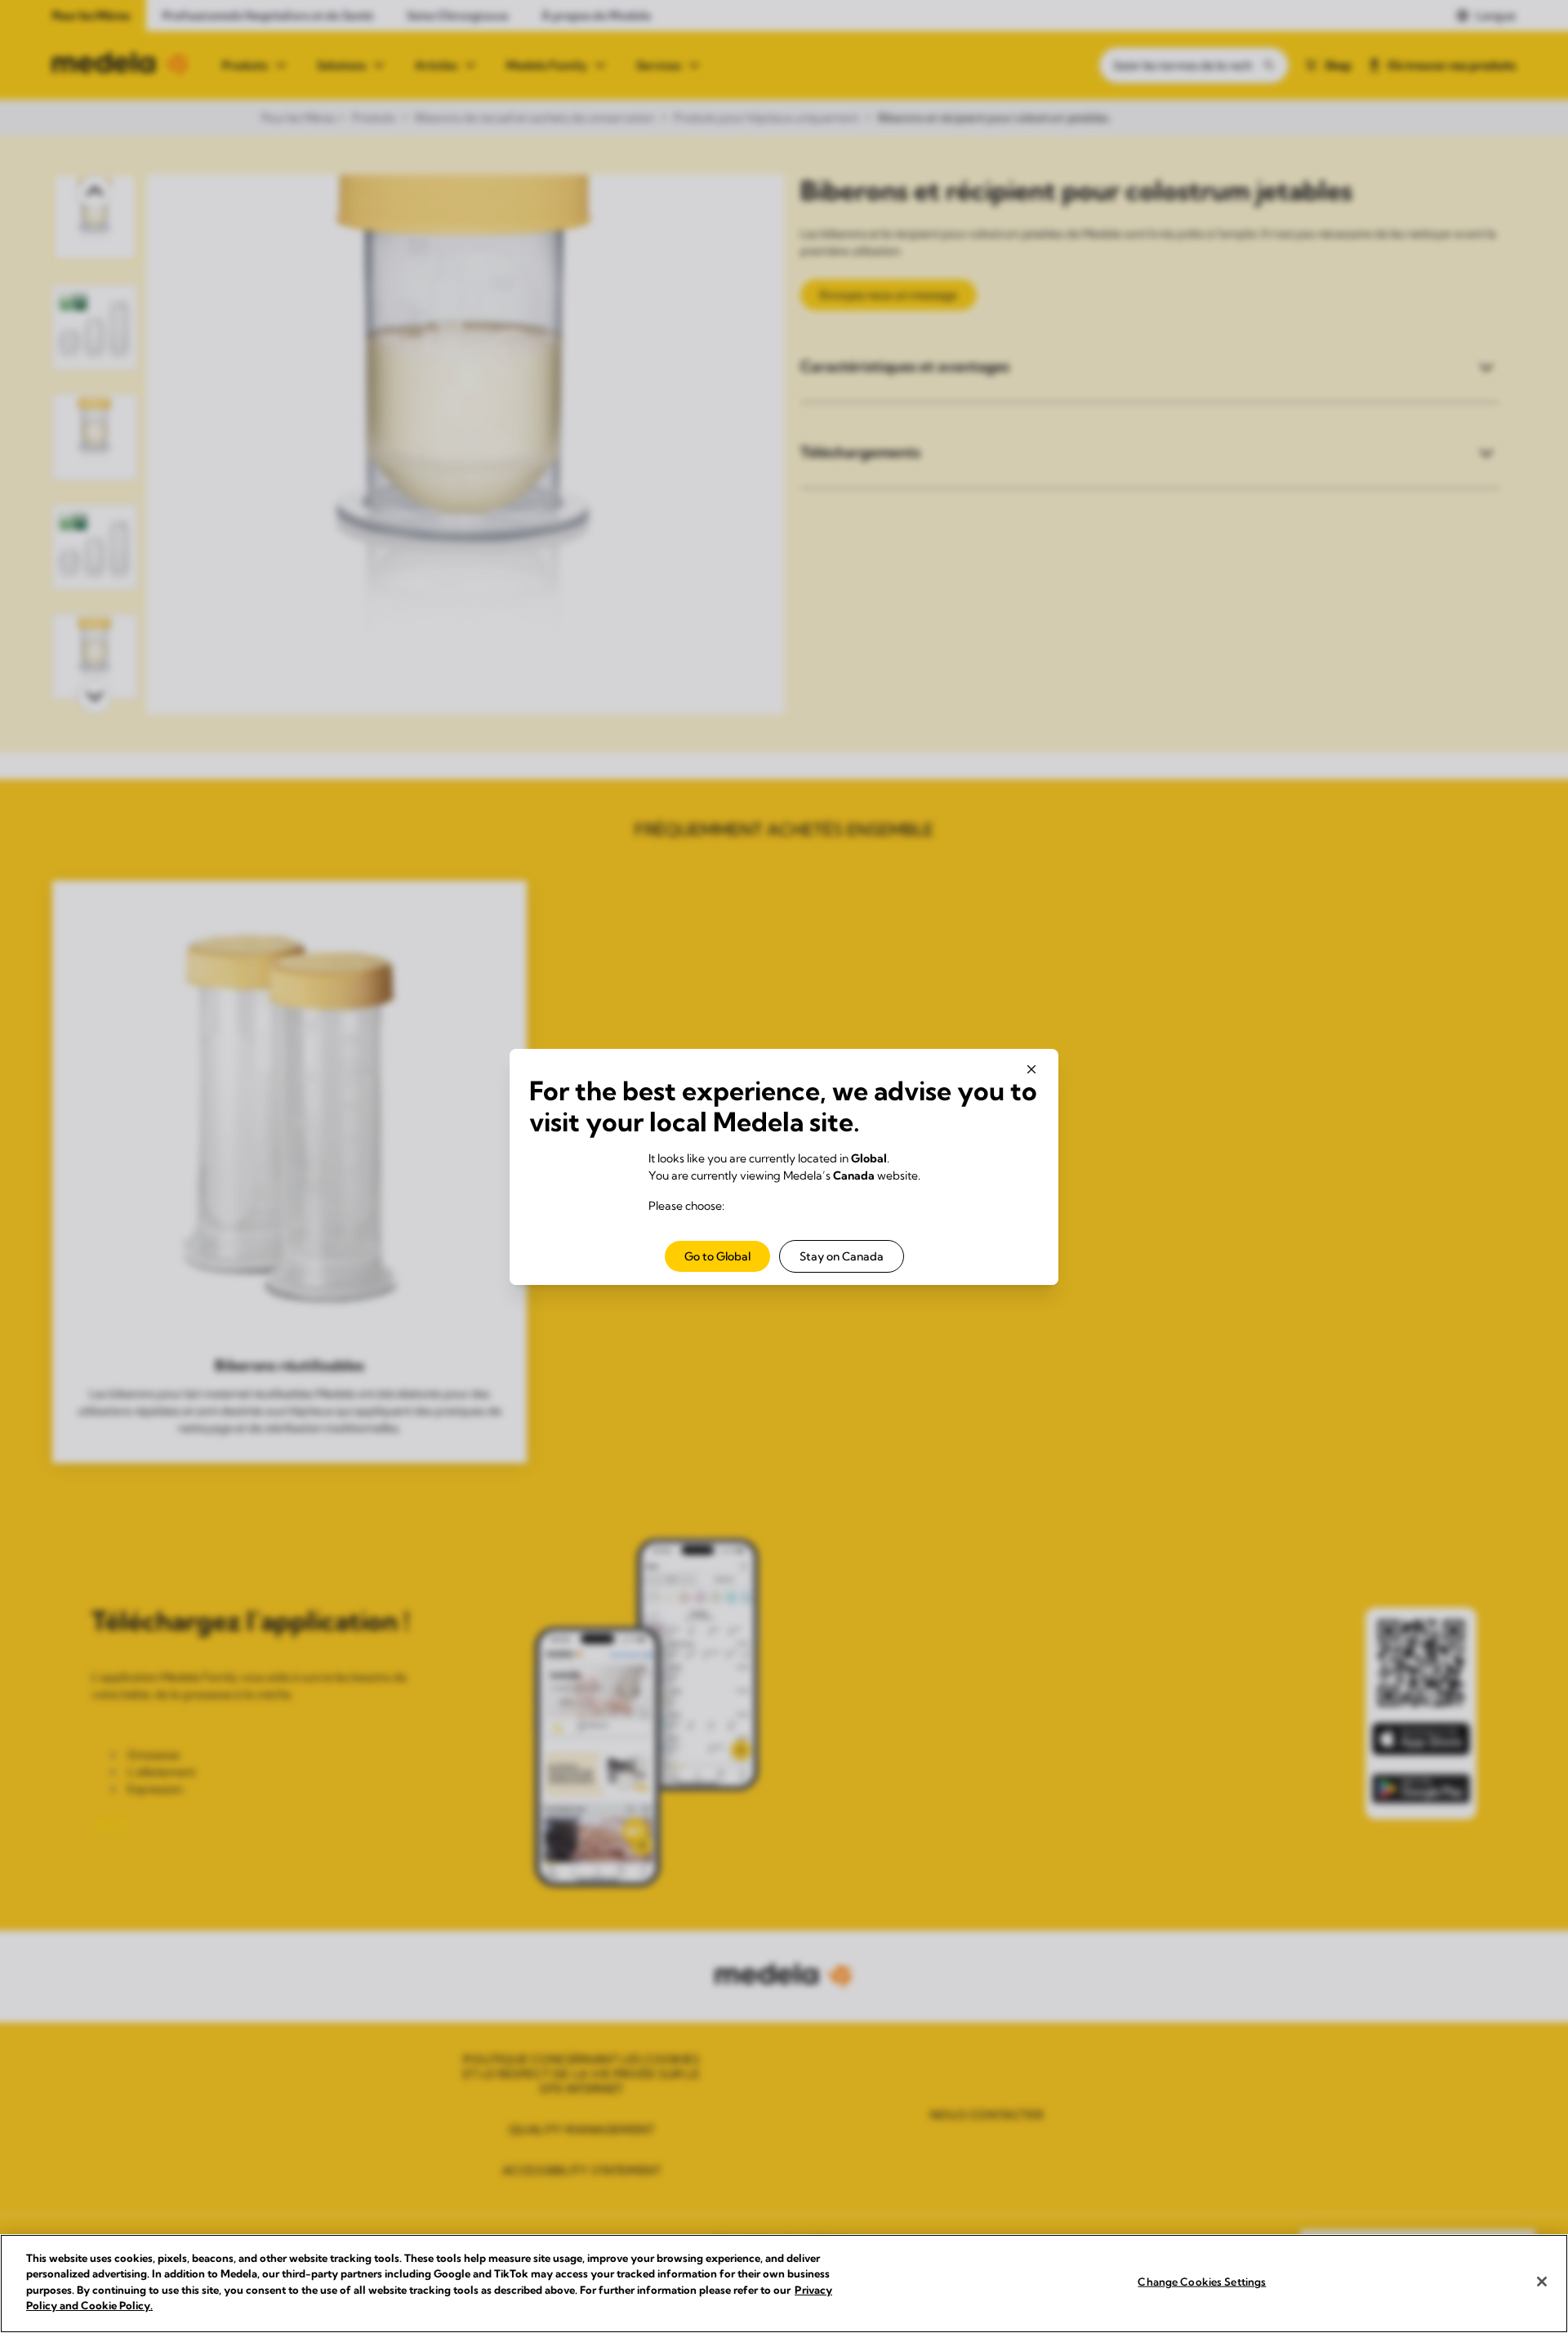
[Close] (1542, 2282)
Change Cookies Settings (1202, 2282)
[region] (784, 2284)
